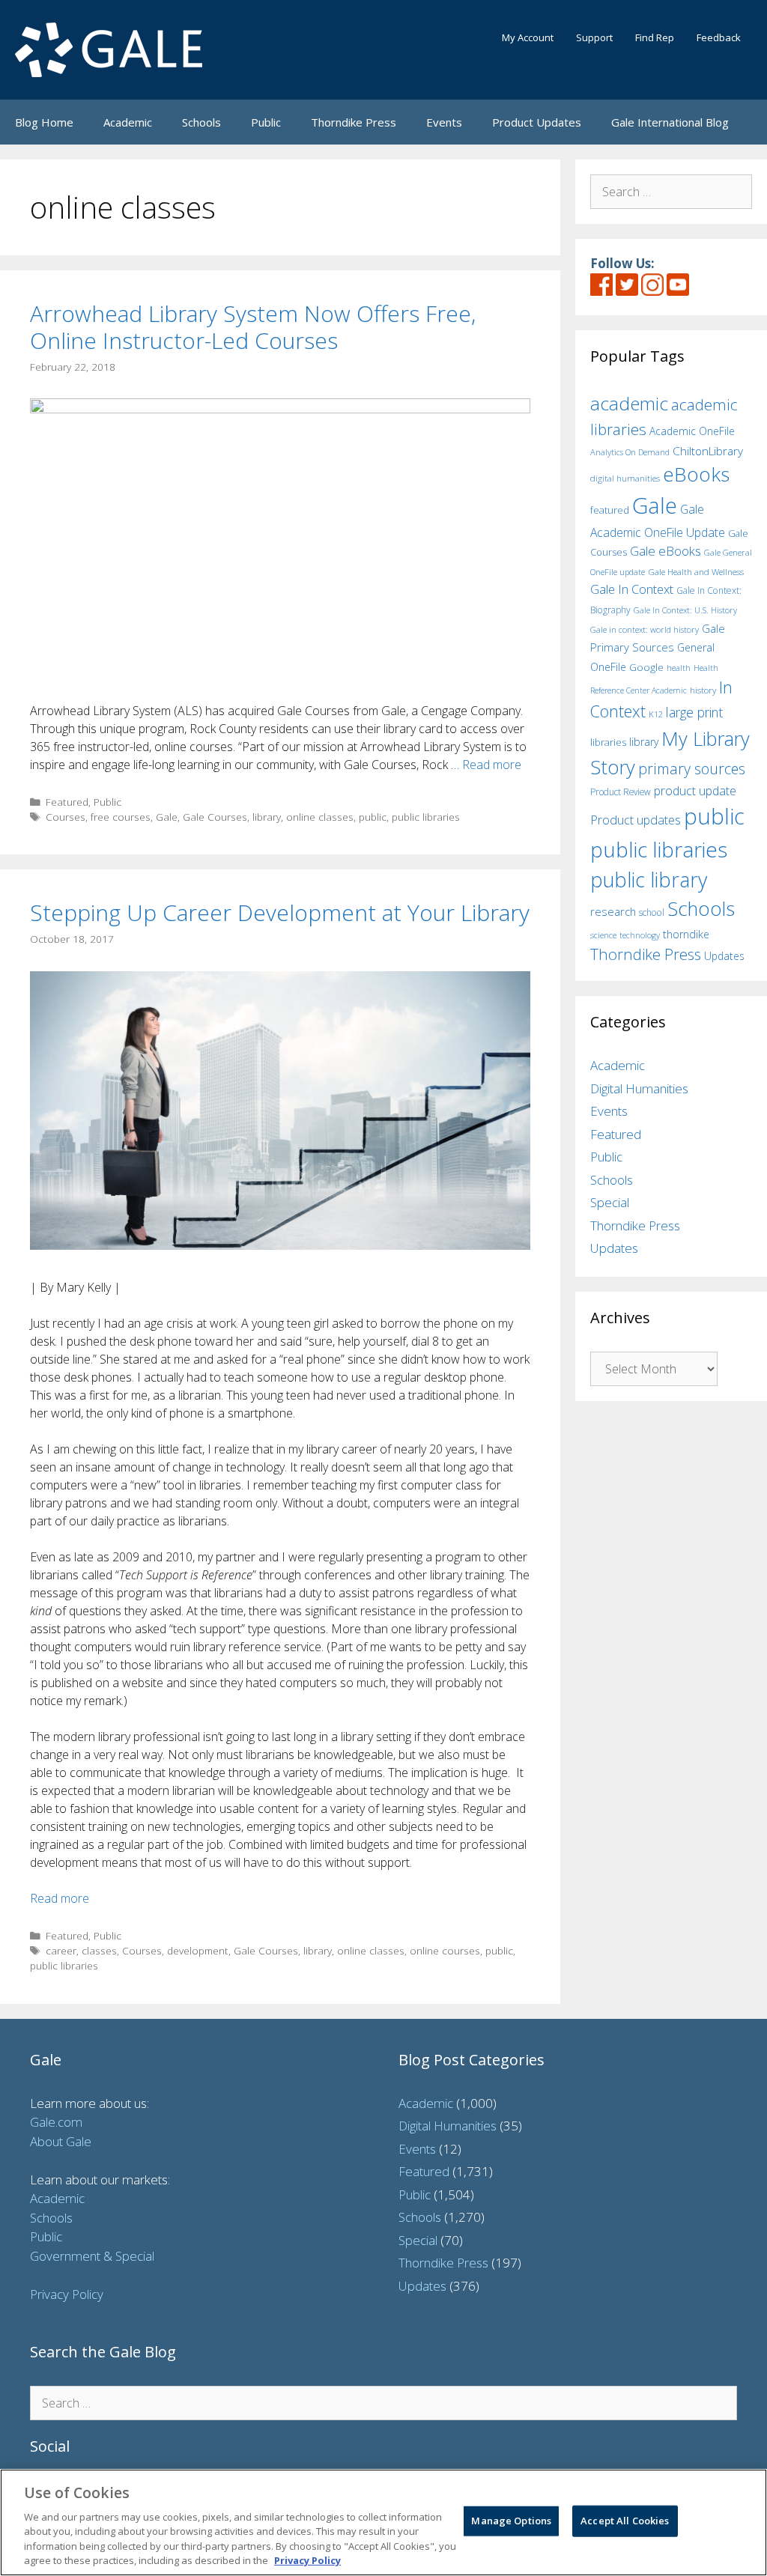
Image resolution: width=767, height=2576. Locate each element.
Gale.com (56, 2122)
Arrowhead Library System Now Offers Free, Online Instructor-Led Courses (253, 327)
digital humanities (625, 478)
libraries (608, 742)
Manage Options (511, 2521)
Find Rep (655, 37)
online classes (320, 817)
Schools (201, 122)
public (373, 817)
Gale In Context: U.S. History (685, 610)
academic (629, 403)
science (603, 935)
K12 (656, 714)
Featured (67, 802)
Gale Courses (215, 817)
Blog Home (44, 122)
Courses (66, 817)
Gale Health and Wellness (696, 572)
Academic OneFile (692, 431)
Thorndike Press (354, 122)
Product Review (621, 792)
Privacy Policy (67, 2294)
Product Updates (537, 122)
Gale (167, 817)
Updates (724, 956)
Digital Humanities (639, 1088)
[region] (383, 2522)
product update (695, 791)
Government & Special (92, 2256)
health (679, 668)
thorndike (686, 934)
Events (444, 122)
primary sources (692, 769)
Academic (128, 122)
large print (694, 712)
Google (646, 667)
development (198, 1950)
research (613, 911)
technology (640, 935)
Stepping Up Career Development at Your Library (280, 912)
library (267, 817)
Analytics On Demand (630, 452)
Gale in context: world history (645, 629)
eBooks (696, 474)
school (652, 912)
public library (649, 880)
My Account (528, 37)
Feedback (719, 37)
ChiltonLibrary (708, 451)
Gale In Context (632, 589)
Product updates (636, 820)
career (61, 1950)
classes (99, 1950)
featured (610, 510)
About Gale (61, 2141)
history (703, 690)
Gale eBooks (666, 551)
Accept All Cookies (625, 2521)
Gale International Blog (670, 122)
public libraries (426, 817)
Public (266, 122)
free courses (121, 817)
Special (610, 1202)
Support (594, 37)
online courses (445, 1950)
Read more (492, 765)
